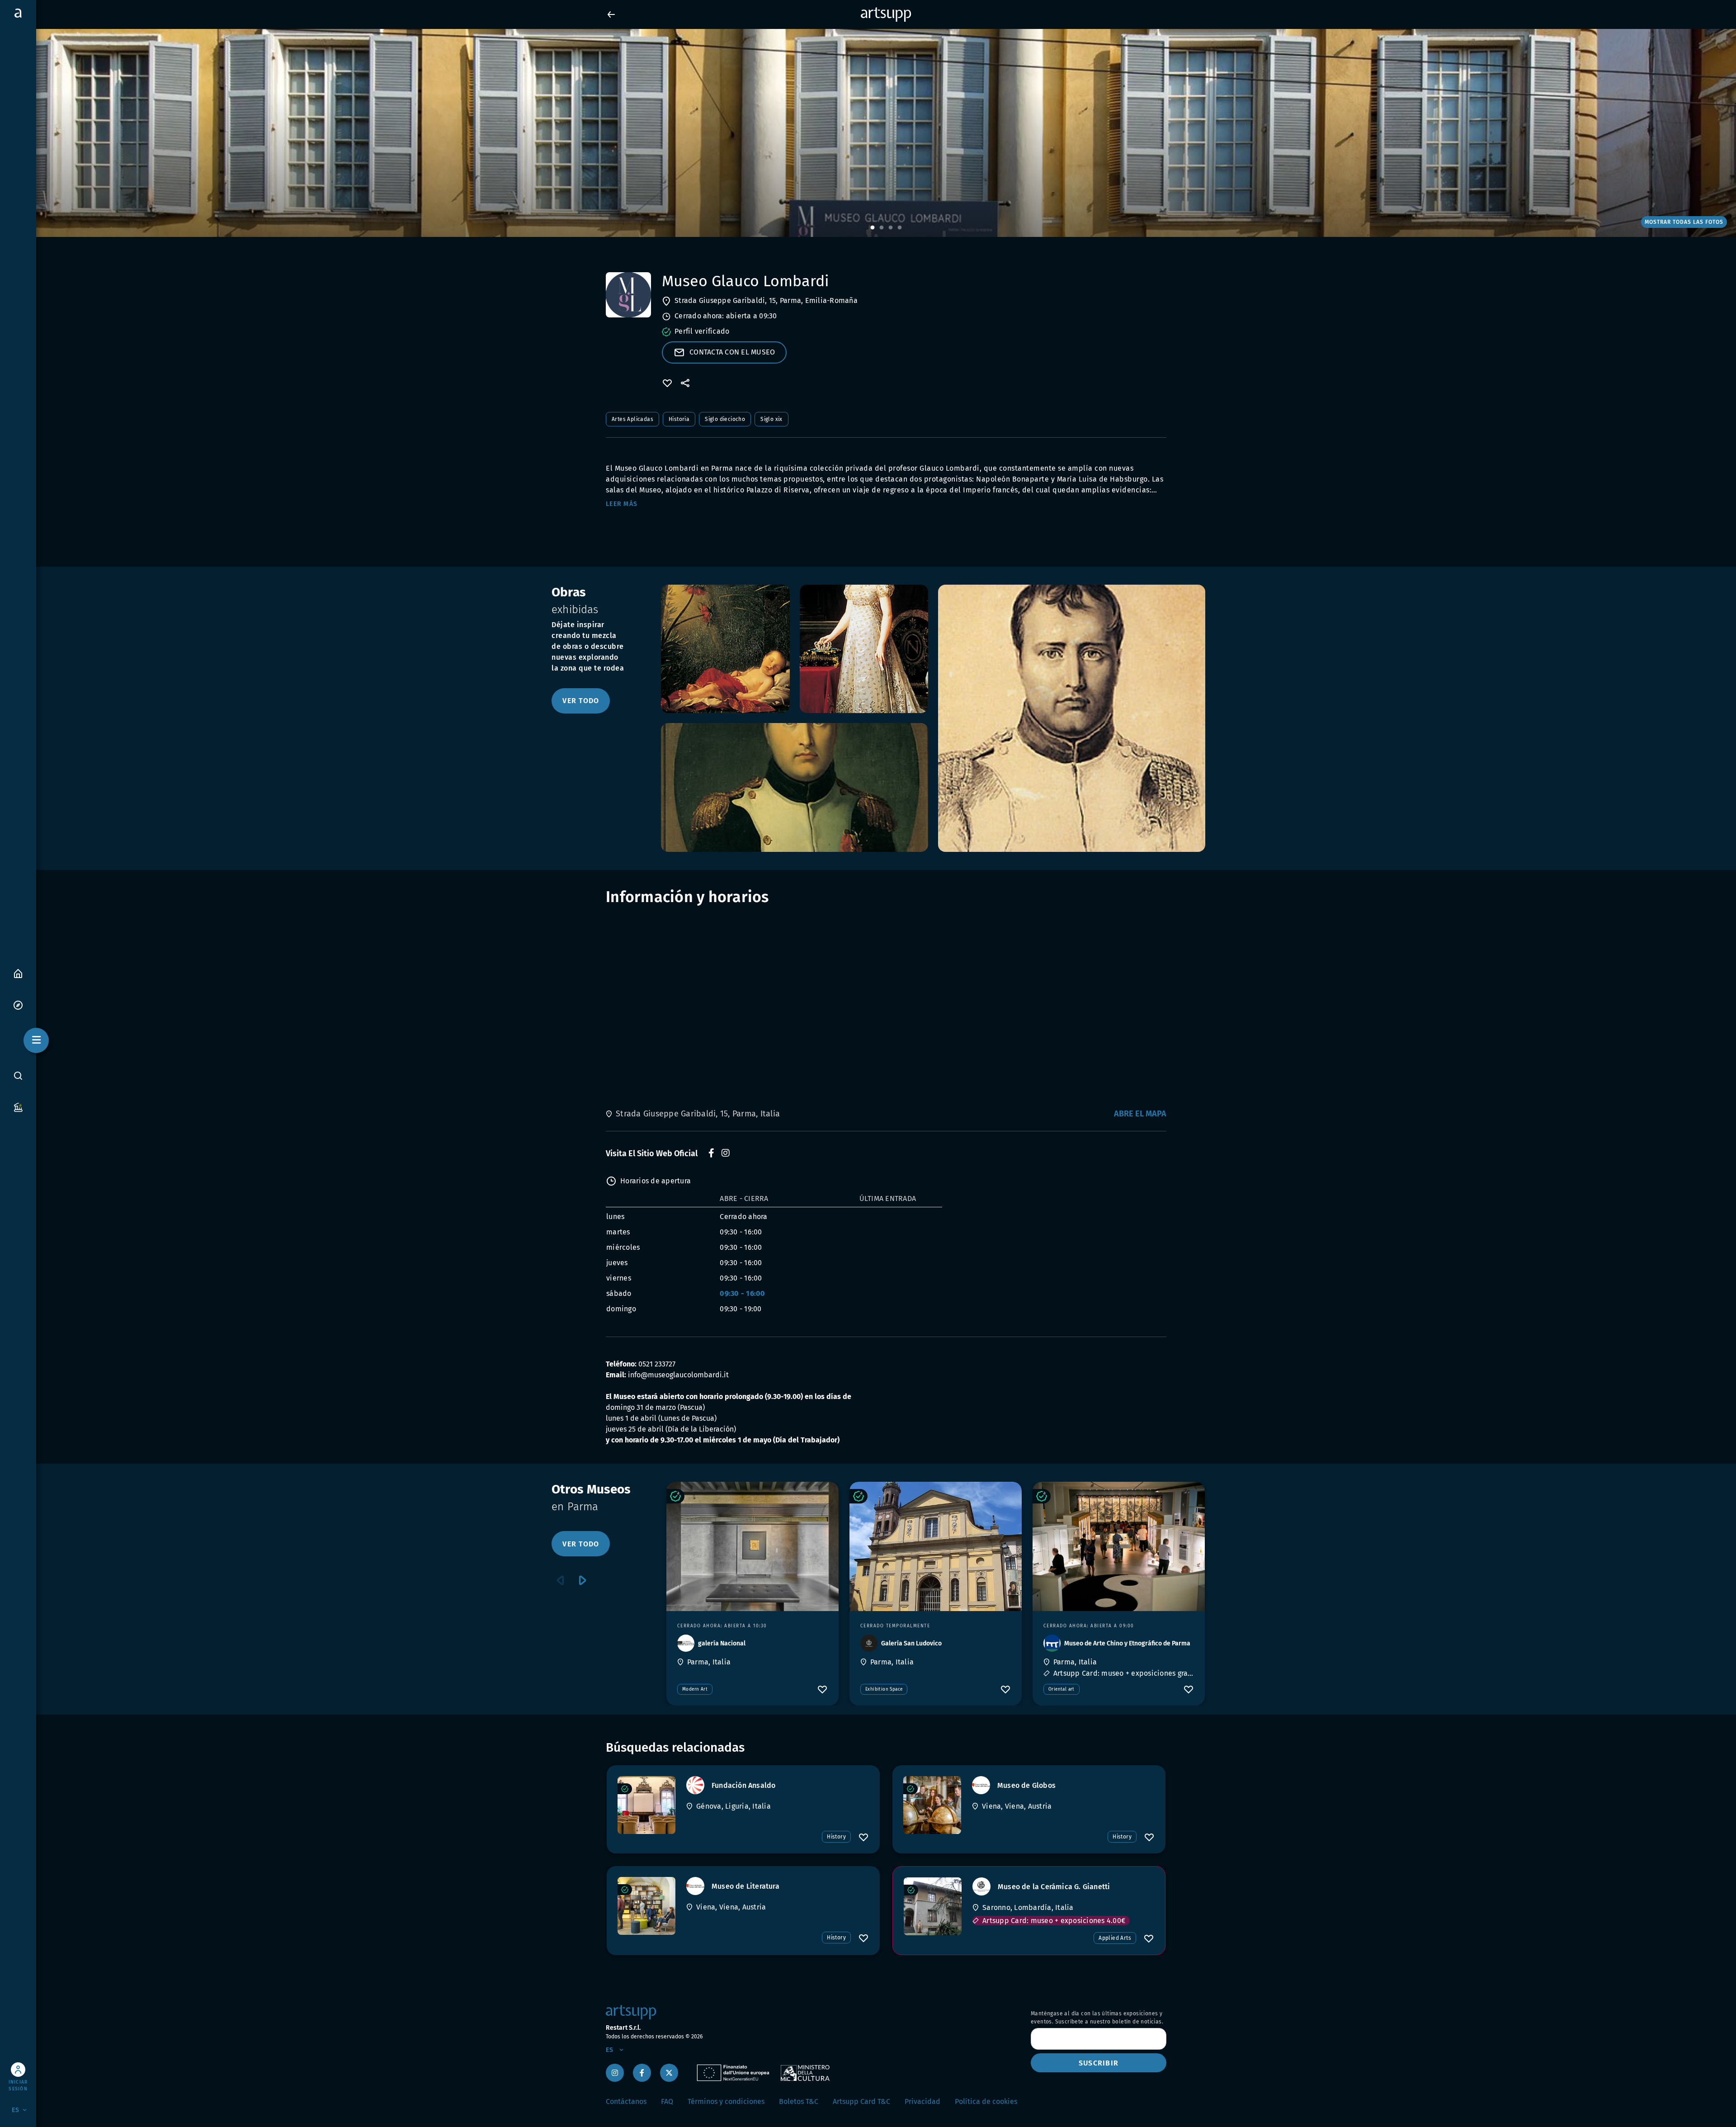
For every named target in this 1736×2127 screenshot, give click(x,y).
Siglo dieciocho (725, 419)
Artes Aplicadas (632, 419)
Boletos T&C (799, 2101)
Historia (679, 419)
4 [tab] (900, 228)
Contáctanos (626, 2101)
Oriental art (1061, 1689)
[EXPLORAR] (18, 1004)
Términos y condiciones (726, 2101)
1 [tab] (873, 228)
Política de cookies (986, 2101)
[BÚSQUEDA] (18, 1076)
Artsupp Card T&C (861, 2101)
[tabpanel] (868, 133)
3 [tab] (891, 228)
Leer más (622, 504)
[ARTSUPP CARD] (18, 1107)
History (836, 1837)
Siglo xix (771, 419)
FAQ (667, 2101)
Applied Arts (1115, 1938)
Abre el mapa (1140, 1114)
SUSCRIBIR (1099, 2063)
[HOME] (18, 973)
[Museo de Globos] (932, 1805)
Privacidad (922, 2101)
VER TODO (581, 701)
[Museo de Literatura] (646, 1906)
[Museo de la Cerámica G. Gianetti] (933, 1906)
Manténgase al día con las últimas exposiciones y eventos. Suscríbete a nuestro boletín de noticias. (1097, 2018)
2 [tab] (882, 228)
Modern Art (695, 1689)
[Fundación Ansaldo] (646, 1805)
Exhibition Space (884, 1689)
